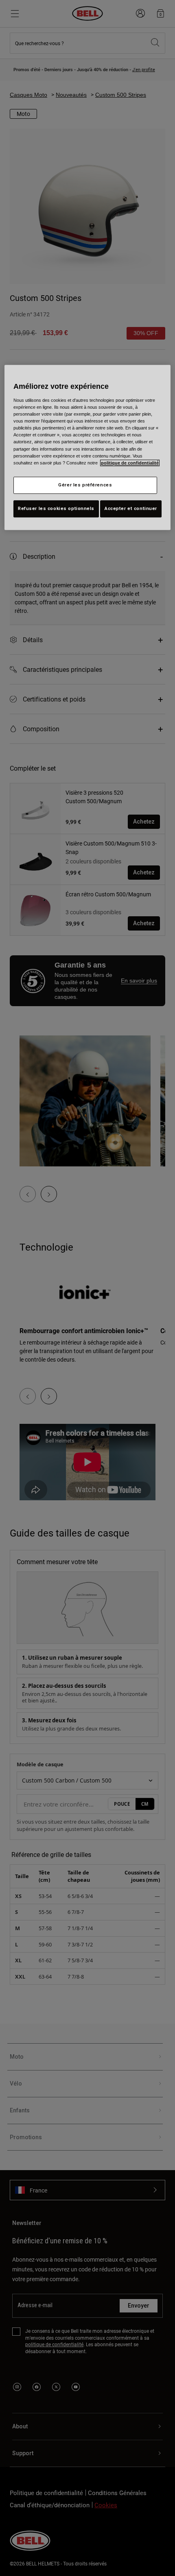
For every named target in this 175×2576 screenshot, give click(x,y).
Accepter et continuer (131, 508)
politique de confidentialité (130, 463)
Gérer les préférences (85, 485)
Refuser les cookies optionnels (56, 508)
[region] (88, 447)
